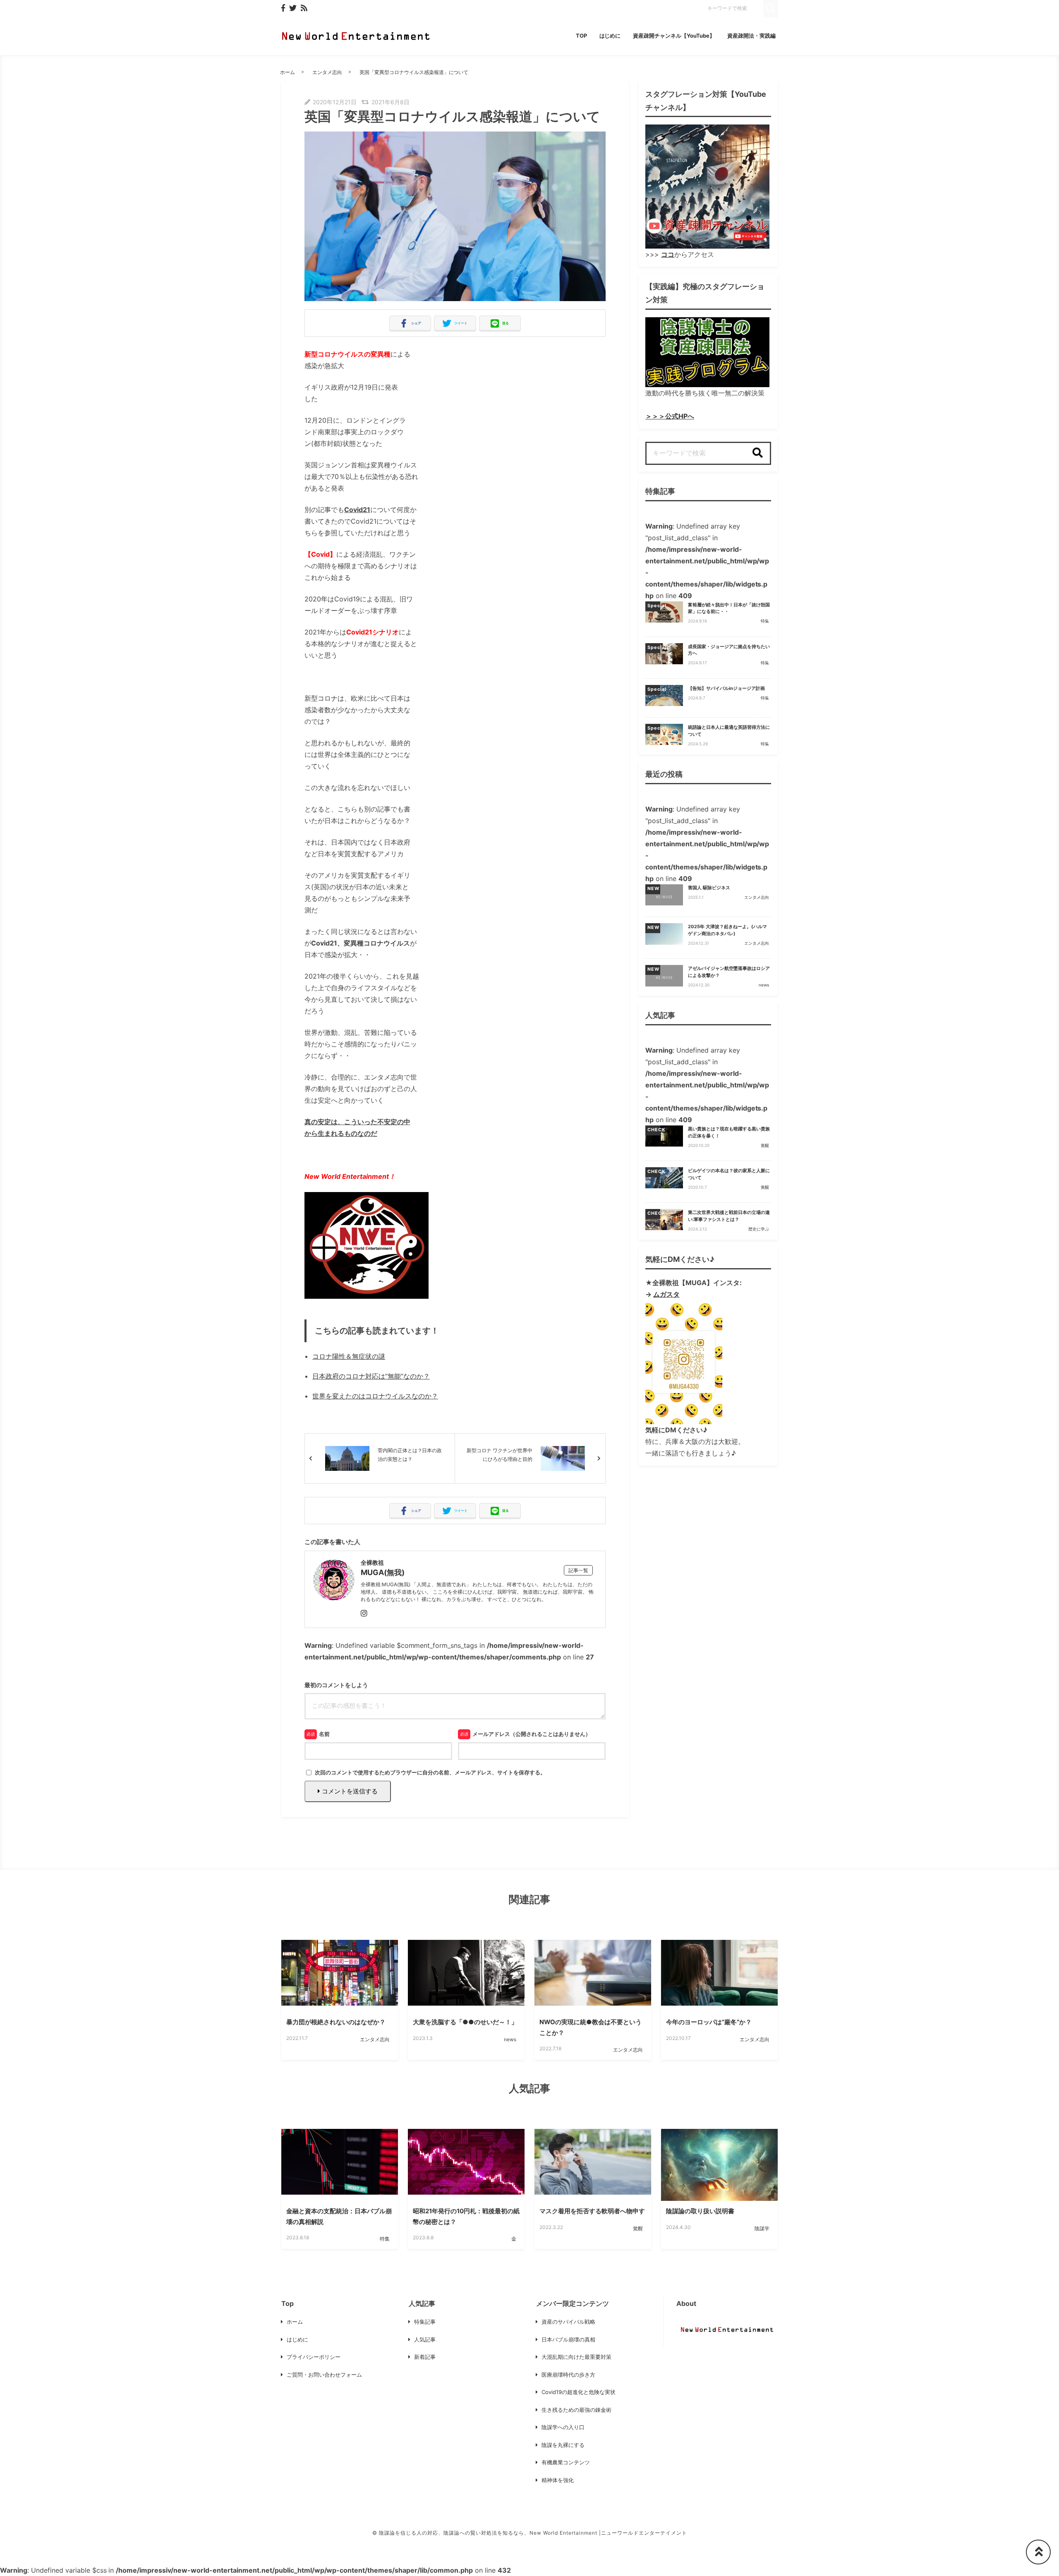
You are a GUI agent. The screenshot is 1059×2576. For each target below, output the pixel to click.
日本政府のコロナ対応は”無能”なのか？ (371, 1376)
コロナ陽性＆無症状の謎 (349, 1356)
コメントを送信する (349, 1791)
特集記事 (425, 2322)
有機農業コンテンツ (566, 2462)
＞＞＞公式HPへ (670, 416)
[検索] (757, 453)
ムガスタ (666, 1294)
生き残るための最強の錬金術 (576, 2410)
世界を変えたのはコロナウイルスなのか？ (375, 1396)
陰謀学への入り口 (563, 2427)
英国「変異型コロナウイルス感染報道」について (414, 72)
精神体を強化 (558, 2480)
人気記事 (425, 2339)
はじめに (610, 36)
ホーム (288, 72)
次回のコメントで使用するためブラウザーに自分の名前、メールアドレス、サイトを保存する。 (430, 1772)
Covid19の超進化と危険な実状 (579, 2392)
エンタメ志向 (327, 72)
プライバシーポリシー (314, 2357)
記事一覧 (578, 1570)
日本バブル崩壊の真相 (568, 2339)
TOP (581, 36)
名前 (324, 1734)
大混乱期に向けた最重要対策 (576, 2357)
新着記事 (425, 2357)
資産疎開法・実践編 (751, 36)
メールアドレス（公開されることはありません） (532, 1734)
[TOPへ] (1038, 2552)
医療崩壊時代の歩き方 (568, 2375)
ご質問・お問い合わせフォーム (324, 2375)
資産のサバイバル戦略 (568, 2322)
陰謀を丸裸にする (563, 2445)
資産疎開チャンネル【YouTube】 (674, 36)
